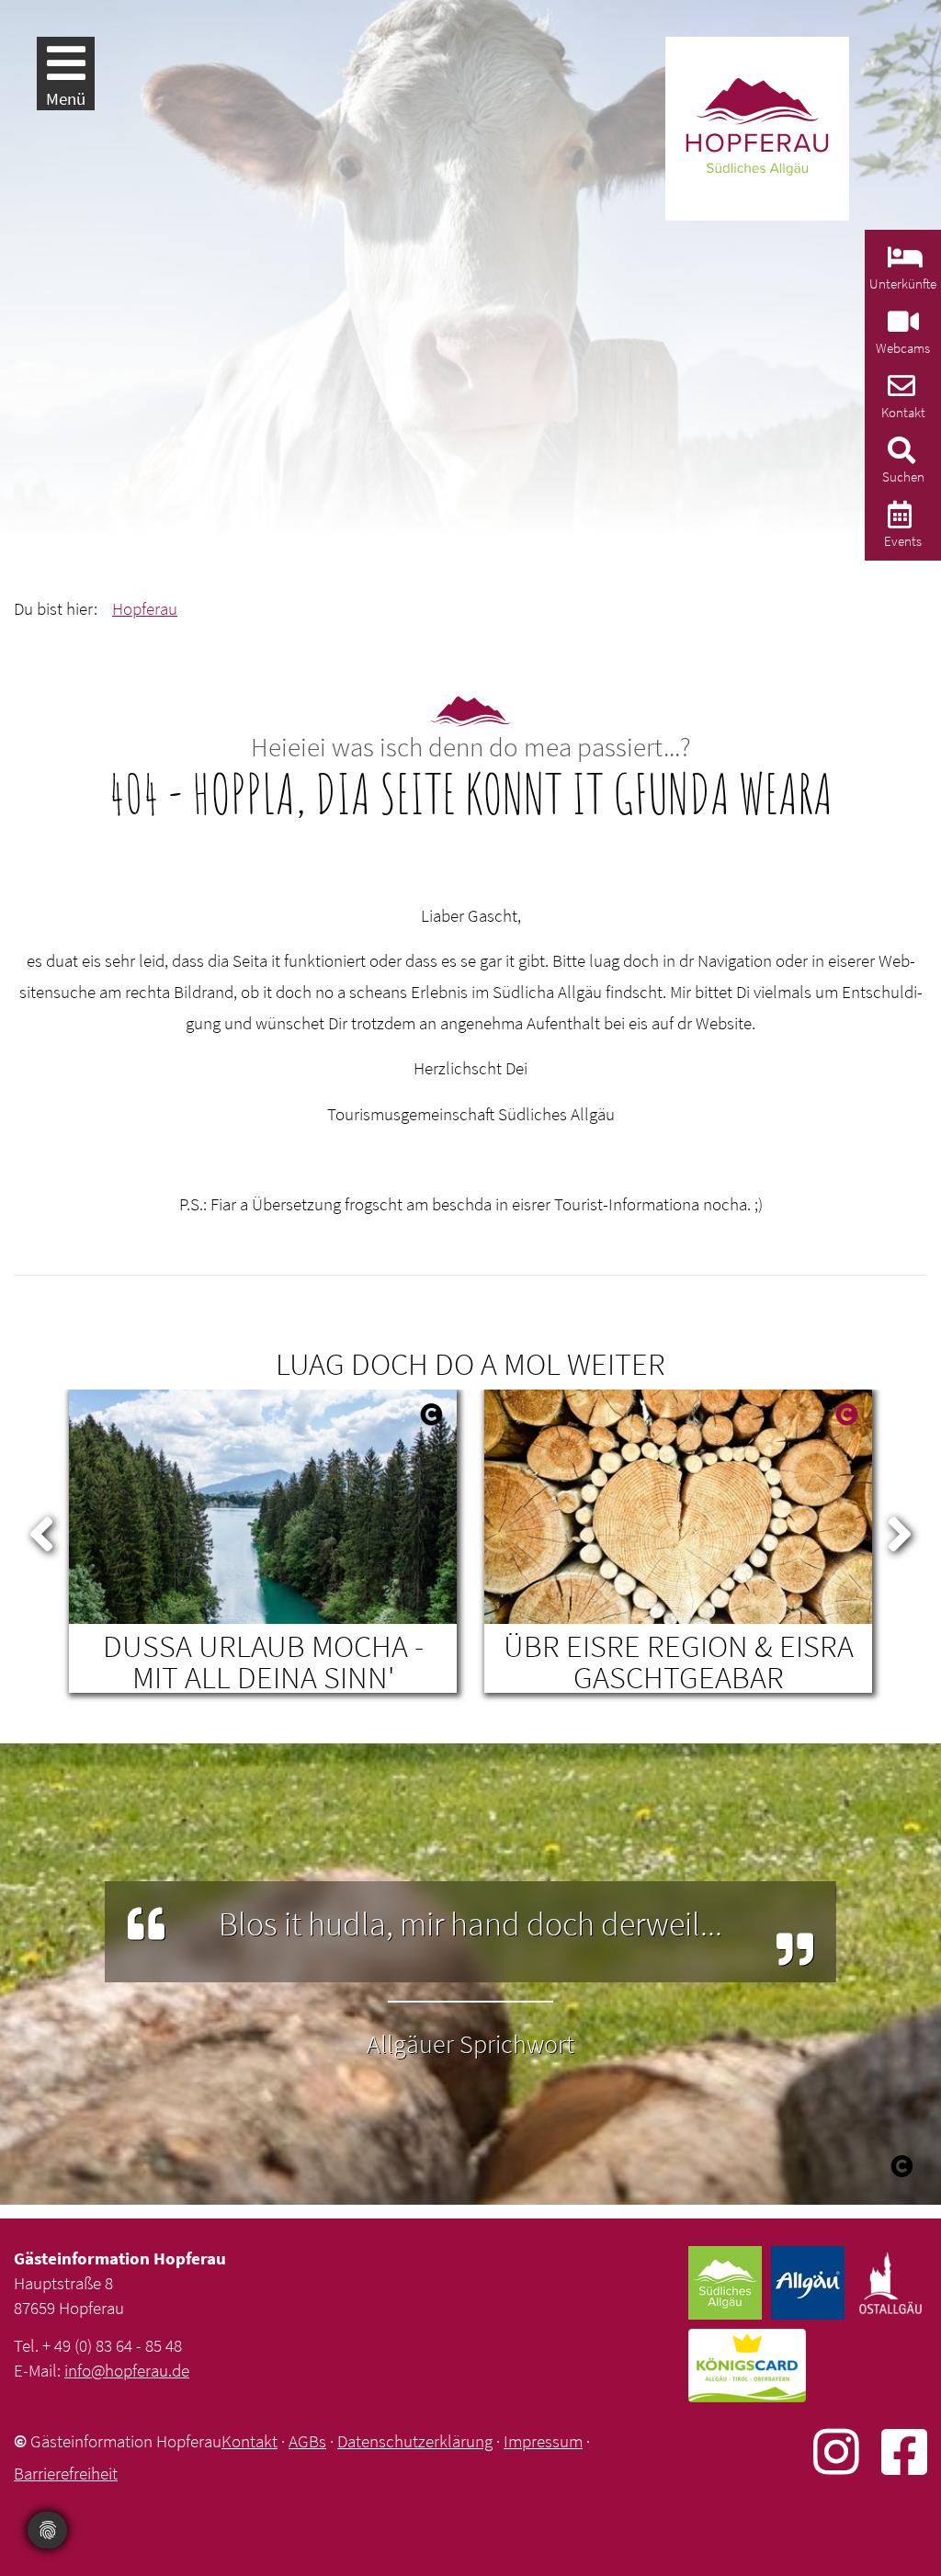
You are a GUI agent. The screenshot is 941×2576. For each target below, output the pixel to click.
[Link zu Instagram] (847, 2451)
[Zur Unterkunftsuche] (903, 262)
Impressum (543, 2441)
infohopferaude (127, 2370)
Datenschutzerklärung (415, 2441)
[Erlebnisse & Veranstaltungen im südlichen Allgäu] (897, 520)
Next (900, 1530)
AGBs (307, 2441)
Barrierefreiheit (66, 2473)
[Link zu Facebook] (904, 2451)
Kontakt (249, 2441)
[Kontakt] (899, 391)
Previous (41, 1530)
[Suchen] (899, 455)
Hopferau (145, 608)
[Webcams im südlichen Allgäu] (901, 327)
